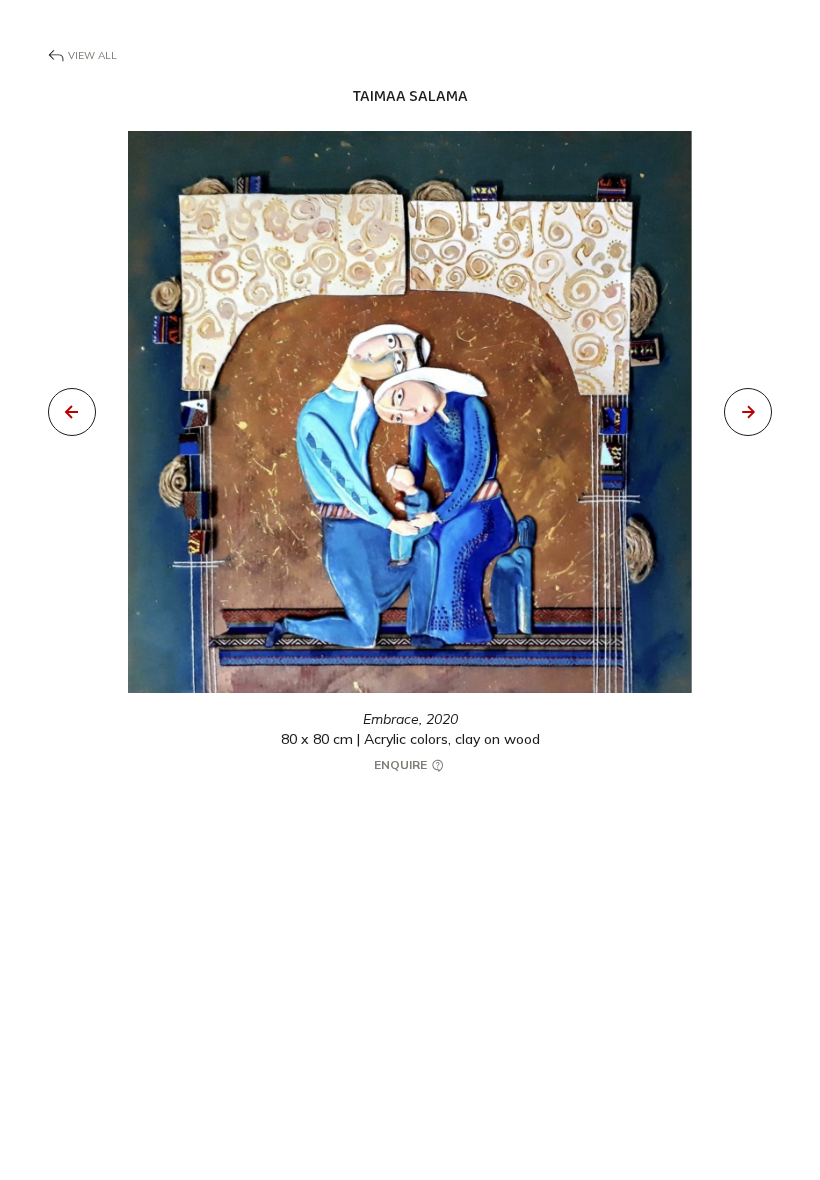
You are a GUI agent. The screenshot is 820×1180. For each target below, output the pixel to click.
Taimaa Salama (410, 96)
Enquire (402, 764)
